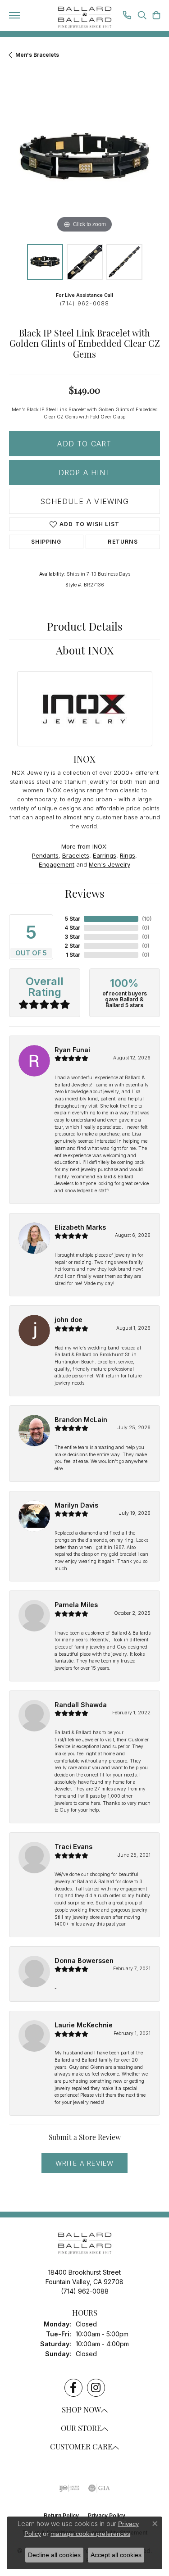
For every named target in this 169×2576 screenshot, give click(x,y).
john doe (69, 1320)
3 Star (72, 937)
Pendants (45, 855)
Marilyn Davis (76, 1505)
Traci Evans (73, 1847)
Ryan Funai (72, 1050)
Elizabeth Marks (80, 1227)
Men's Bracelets (37, 55)
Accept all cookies (116, 2555)
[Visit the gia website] (99, 2488)
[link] (127, 16)
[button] (142, 16)
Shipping (46, 542)
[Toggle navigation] (14, 15)
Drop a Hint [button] (84, 472)
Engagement (57, 864)
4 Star (72, 928)
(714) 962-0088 (85, 303)
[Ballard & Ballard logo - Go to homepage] (85, 18)
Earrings (105, 855)
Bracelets (76, 855)
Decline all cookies (54, 2555)
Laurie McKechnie (84, 2025)
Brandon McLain (81, 1420)
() (147, 919)
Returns (123, 542)
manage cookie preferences (90, 2534)
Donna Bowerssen (84, 1960)
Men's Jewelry (110, 864)
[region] (84, 160)
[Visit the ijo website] (69, 2488)
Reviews (85, 895)
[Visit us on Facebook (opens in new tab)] (73, 2388)
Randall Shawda (81, 1705)
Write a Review (85, 2163)
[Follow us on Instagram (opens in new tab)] (96, 2388)
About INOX (85, 652)
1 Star (73, 955)
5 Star (73, 919)
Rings (128, 855)
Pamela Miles (76, 1605)
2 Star (72, 946)
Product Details (85, 628)
